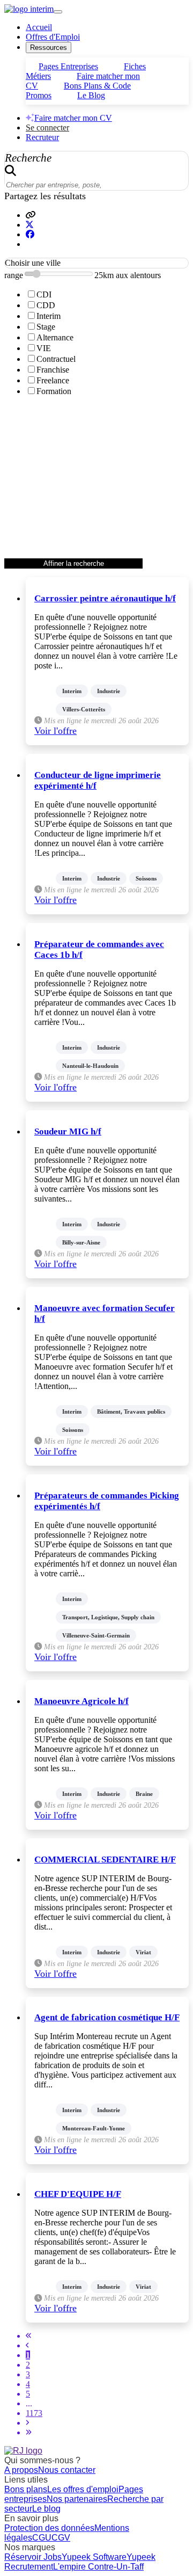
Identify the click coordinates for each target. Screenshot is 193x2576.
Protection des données (49, 2528)
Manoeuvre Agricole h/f (81, 1701)
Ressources (49, 48)
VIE (44, 348)
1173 (34, 2413)
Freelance (53, 380)
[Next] (27, 2423)
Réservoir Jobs (33, 2557)
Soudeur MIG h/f (68, 1131)
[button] (31, 215)
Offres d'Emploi (53, 37)
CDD (46, 305)
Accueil (39, 27)
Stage (46, 327)
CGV (61, 2538)
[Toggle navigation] (58, 12)
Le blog (46, 2509)
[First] (29, 2336)
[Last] (29, 2432)
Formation (54, 391)
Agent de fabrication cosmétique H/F (107, 2017)
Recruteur (42, 137)
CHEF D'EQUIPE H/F (78, 2194)
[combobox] (96, 263)
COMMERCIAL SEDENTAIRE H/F (105, 1860)
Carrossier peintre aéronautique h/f (105, 598)
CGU (42, 2538)
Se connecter (47, 128)
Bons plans (26, 2489)
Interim (49, 316)
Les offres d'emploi (83, 2489)
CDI (44, 294)
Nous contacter (67, 2470)
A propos (21, 2470)
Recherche (28, 158)
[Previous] (27, 2345)
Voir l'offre (55, 731)
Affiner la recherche (74, 563)
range (14, 275)
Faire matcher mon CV (73, 118)
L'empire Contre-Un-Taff (98, 2567)
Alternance (55, 337)
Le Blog (91, 95)
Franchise (53, 370)
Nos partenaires (77, 2499)
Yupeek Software (94, 2557)
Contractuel (56, 359)
